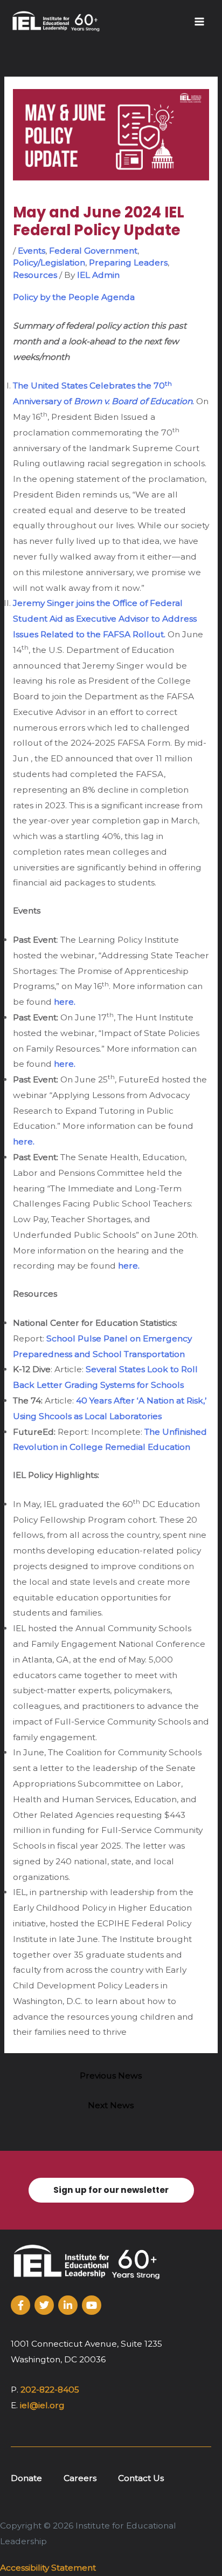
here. (65, 1002)
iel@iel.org (42, 2405)
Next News (111, 2105)
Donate (26, 2478)
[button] (111, 2190)
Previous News (111, 2076)
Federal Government (93, 251)
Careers (80, 2478)
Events (32, 251)
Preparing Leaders (128, 263)
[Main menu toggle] (200, 21)
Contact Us (141, 2478)
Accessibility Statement (48, 2568)
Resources (35, 275)
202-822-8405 (50, 2390)
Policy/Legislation (49, 263)
